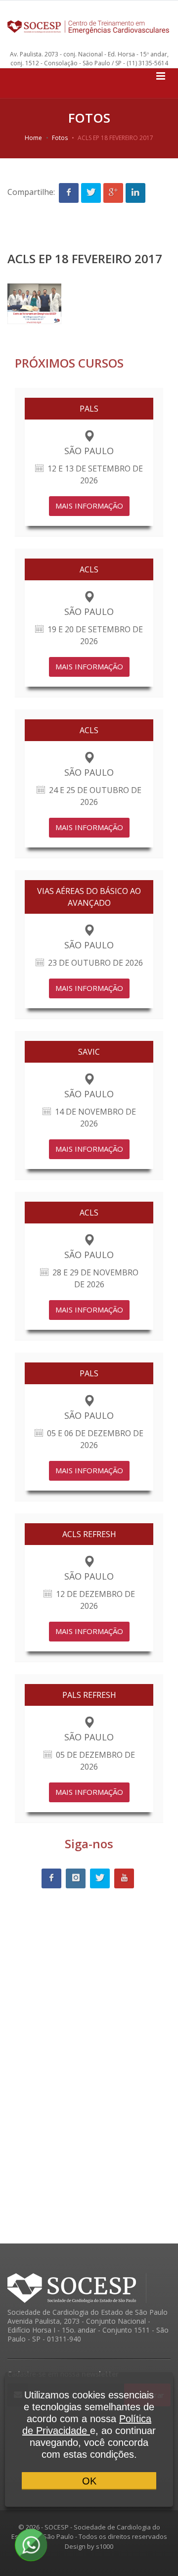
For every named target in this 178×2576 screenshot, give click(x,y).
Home (33, 138)
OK (89, 2481)
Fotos (60, 138)
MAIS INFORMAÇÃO (89, 506)
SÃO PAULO (89, 451)
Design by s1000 (89, 2546)
